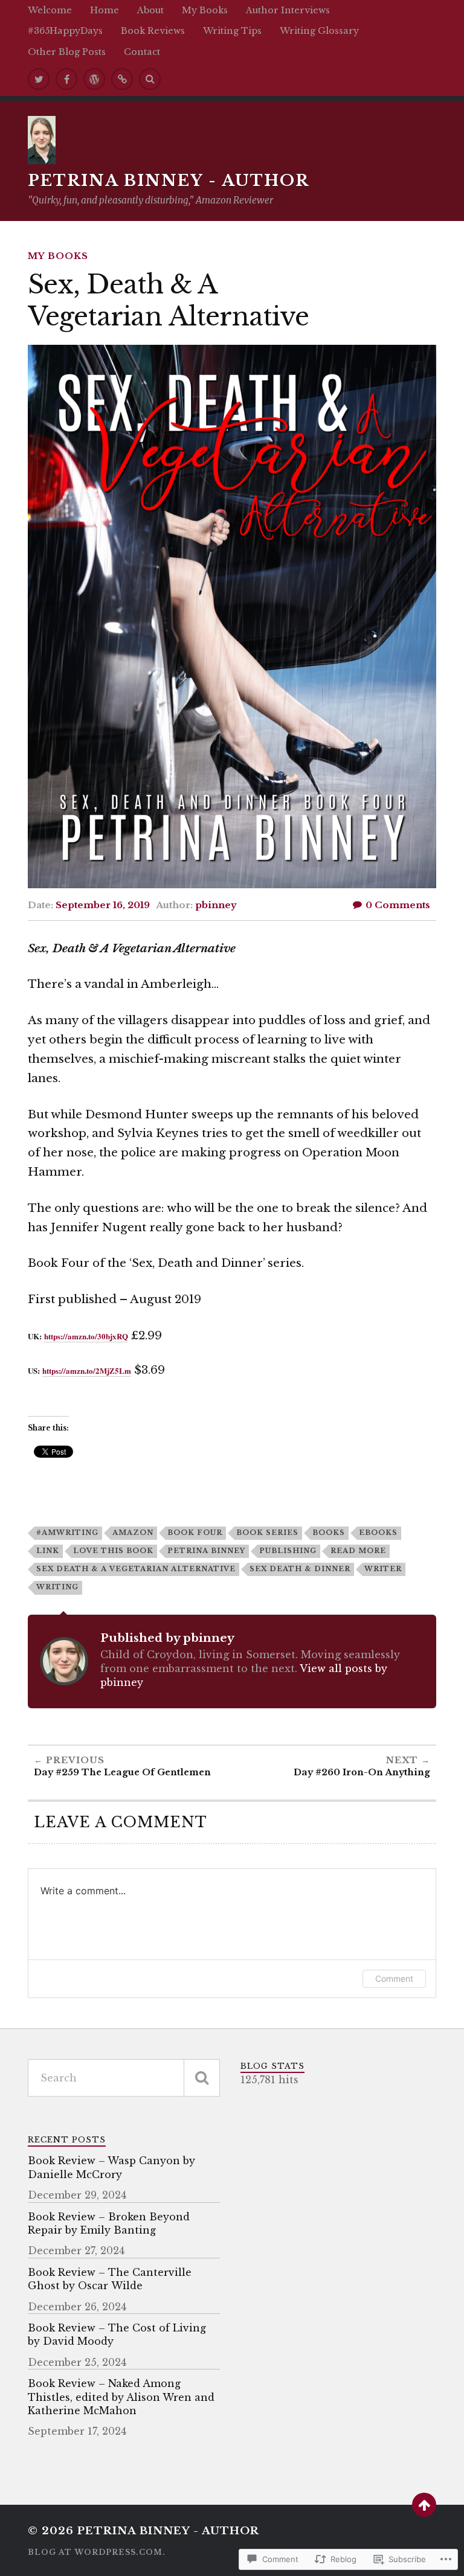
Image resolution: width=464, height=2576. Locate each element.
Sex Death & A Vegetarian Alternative (136, 1569)
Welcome (50, 10)
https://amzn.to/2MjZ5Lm (87, 1370)
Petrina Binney (206, 1551)
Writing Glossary (319, 31)
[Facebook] (66, 79)
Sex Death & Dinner (300, 1569)
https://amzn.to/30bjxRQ (86, 1336)
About (150, 10)
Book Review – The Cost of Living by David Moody (117, 2334)
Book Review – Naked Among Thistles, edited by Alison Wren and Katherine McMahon (121, 2397)
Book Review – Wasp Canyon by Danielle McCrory (111, 2167)
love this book (113, 1551)
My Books (205, 10)
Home (105, 10)
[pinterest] (122, 79)
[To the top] (424, 2505)
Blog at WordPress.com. (97, 2552)
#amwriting (67, 1533)
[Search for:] (124, 2078)
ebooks (378, 1533)
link (48, 1551)
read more (358, 1551)
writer (383, 1569)
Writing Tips (232, 31)
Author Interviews (288, 10)
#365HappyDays (65, 31)
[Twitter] (39, 79)
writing (57, 1587)
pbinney (216, 905)
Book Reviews (153, 31)
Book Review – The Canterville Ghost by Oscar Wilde (110, 2279)
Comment (394, 1978)
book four (195, 1533)
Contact (142, 52)
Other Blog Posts (67, 52)
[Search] (150, 79)
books (329, 1533)
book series (267, 1533)
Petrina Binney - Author (169, 181)
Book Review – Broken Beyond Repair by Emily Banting (109, 2223)
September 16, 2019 (103, 905)
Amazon (133, 1533)
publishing (288, 1551)
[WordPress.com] (94, 79)
